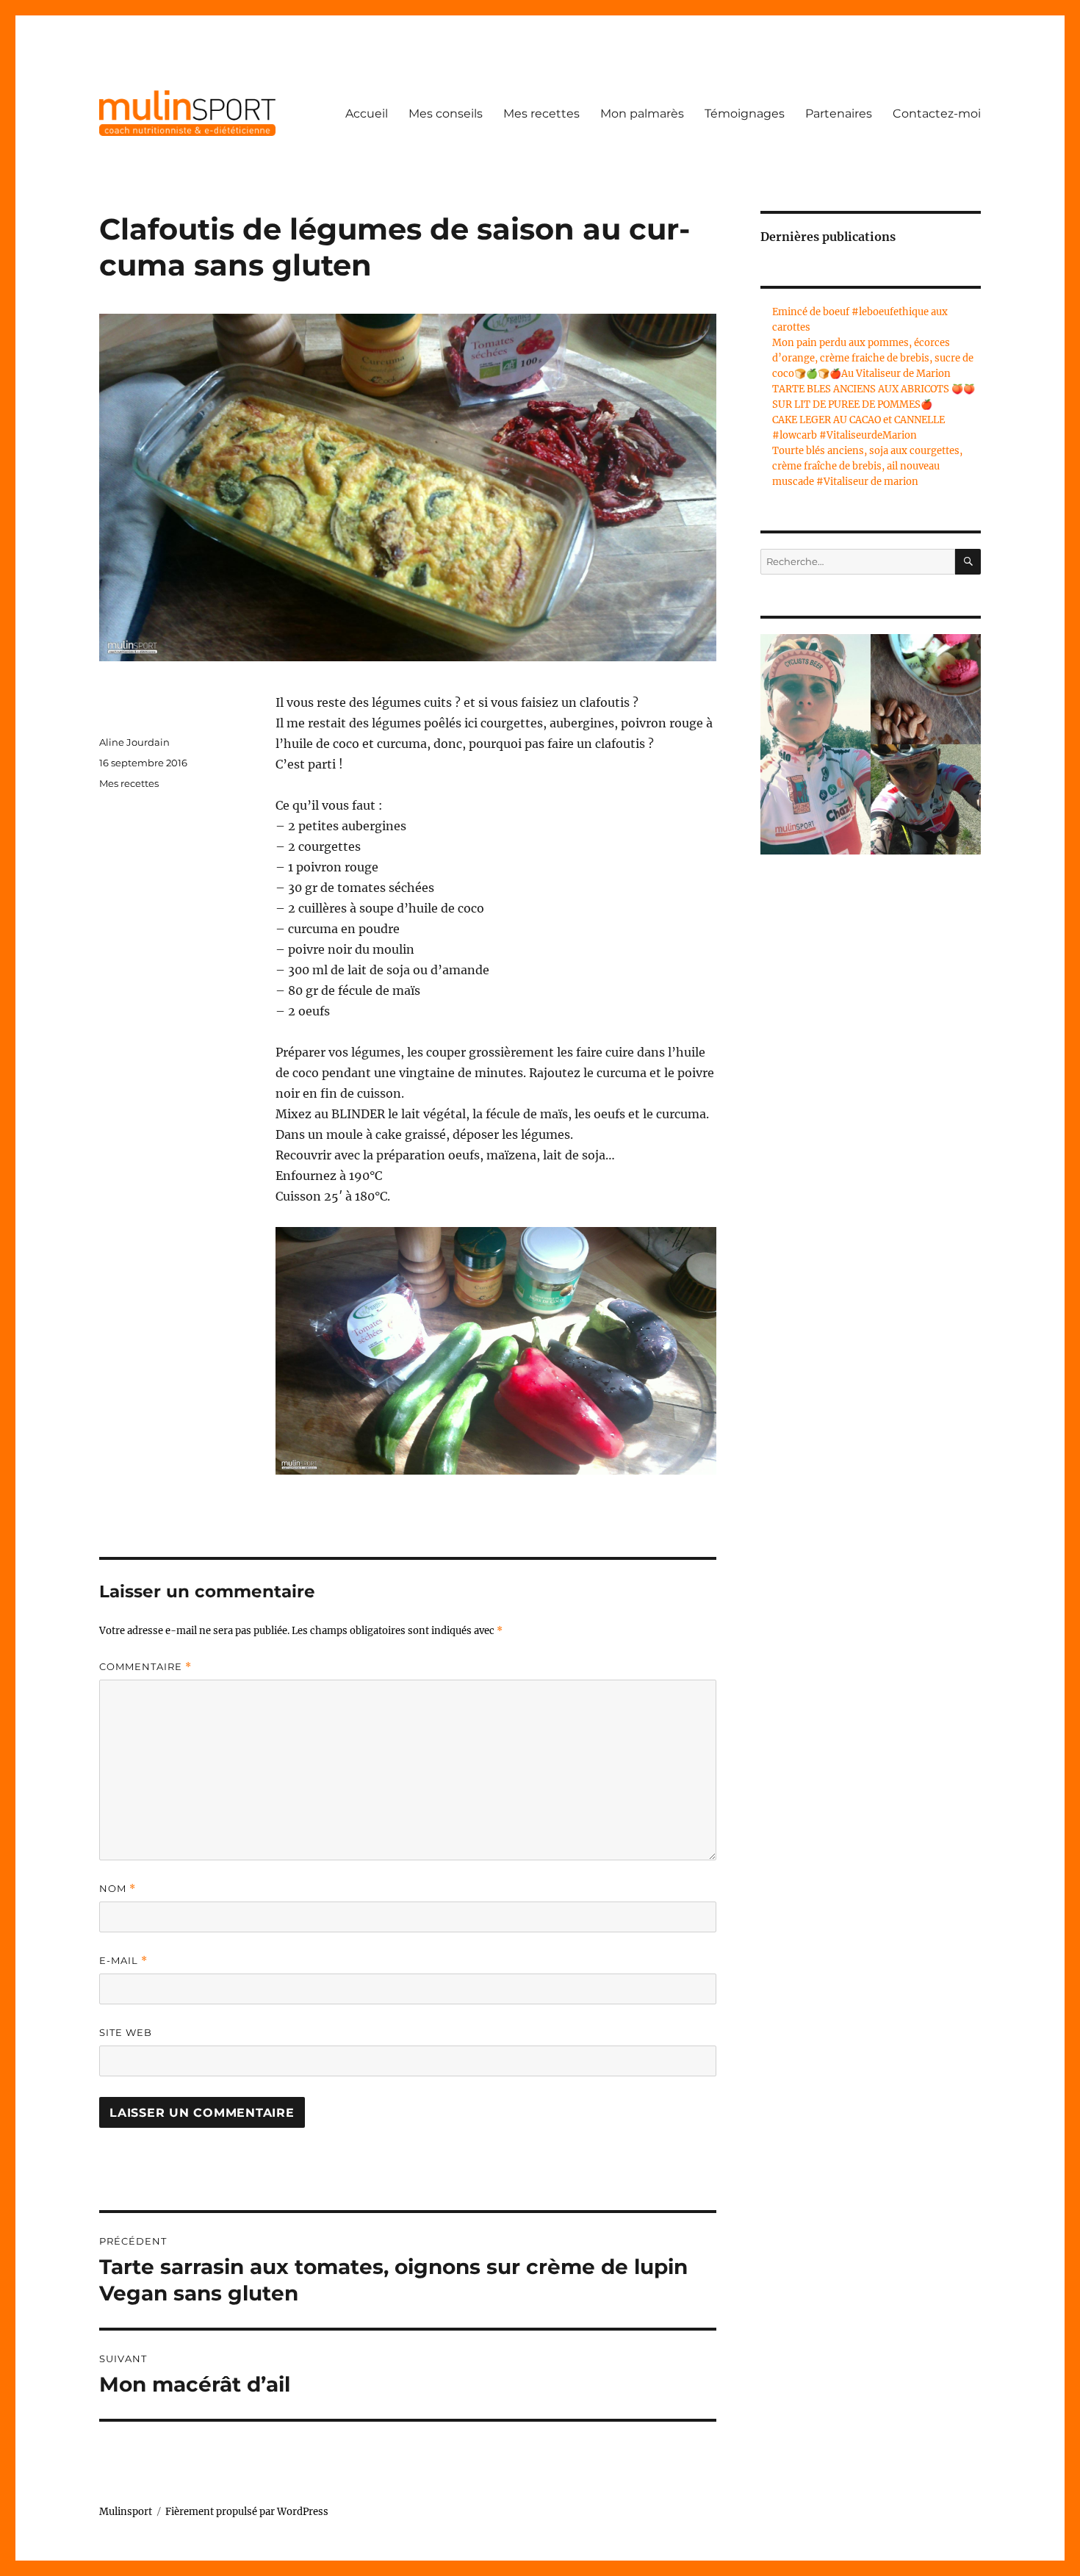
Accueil (367, 114)
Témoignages (745, 114)
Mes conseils (446, 114)
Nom (118, 1889)
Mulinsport (126, 2512)
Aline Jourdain (134, 742)
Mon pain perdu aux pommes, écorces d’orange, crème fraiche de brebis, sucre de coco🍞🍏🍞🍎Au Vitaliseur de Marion (873, 358)
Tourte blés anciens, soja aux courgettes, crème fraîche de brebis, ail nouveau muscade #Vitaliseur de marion (867, 466)
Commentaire (145, 1667)
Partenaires (839, 114)
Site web (126, 2032)
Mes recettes (541, 114)
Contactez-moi (937, 114)
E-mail (123, 1961)
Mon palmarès (642, 114)
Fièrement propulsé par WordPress (247, 2512)
